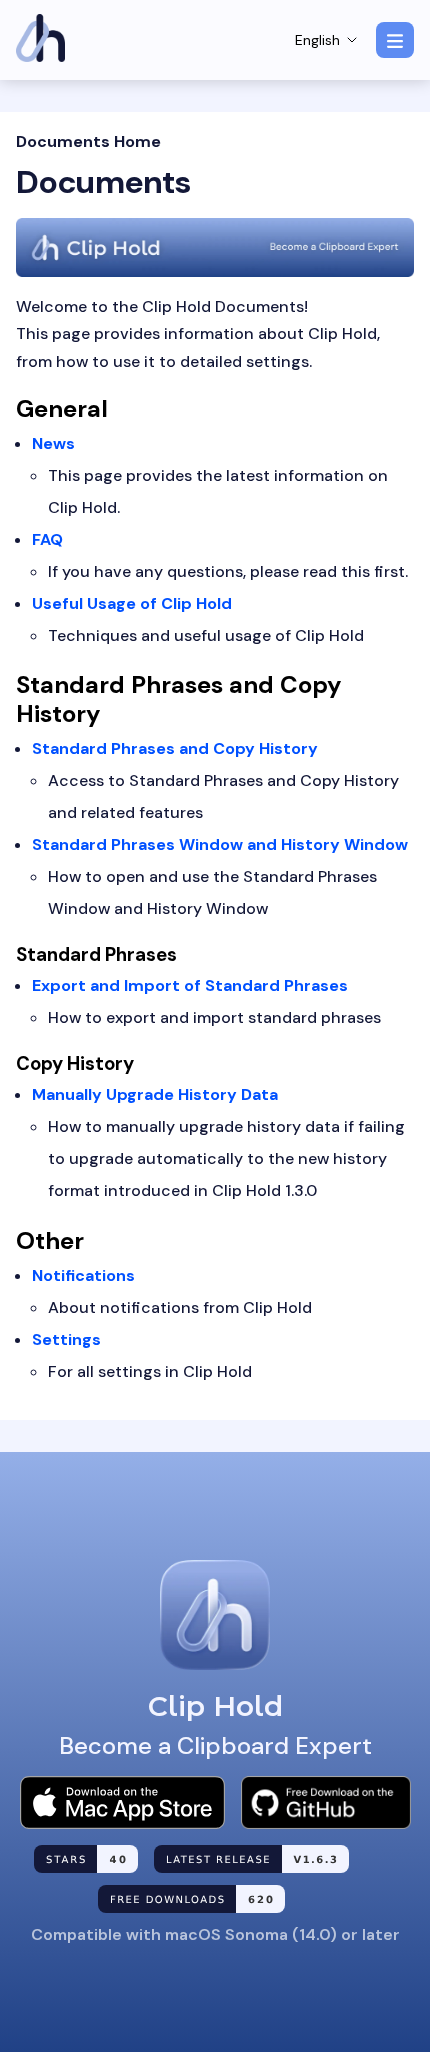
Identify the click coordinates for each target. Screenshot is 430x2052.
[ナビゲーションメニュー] (395, 40)
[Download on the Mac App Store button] (122, 1802)
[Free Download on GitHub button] (326, 1802)
